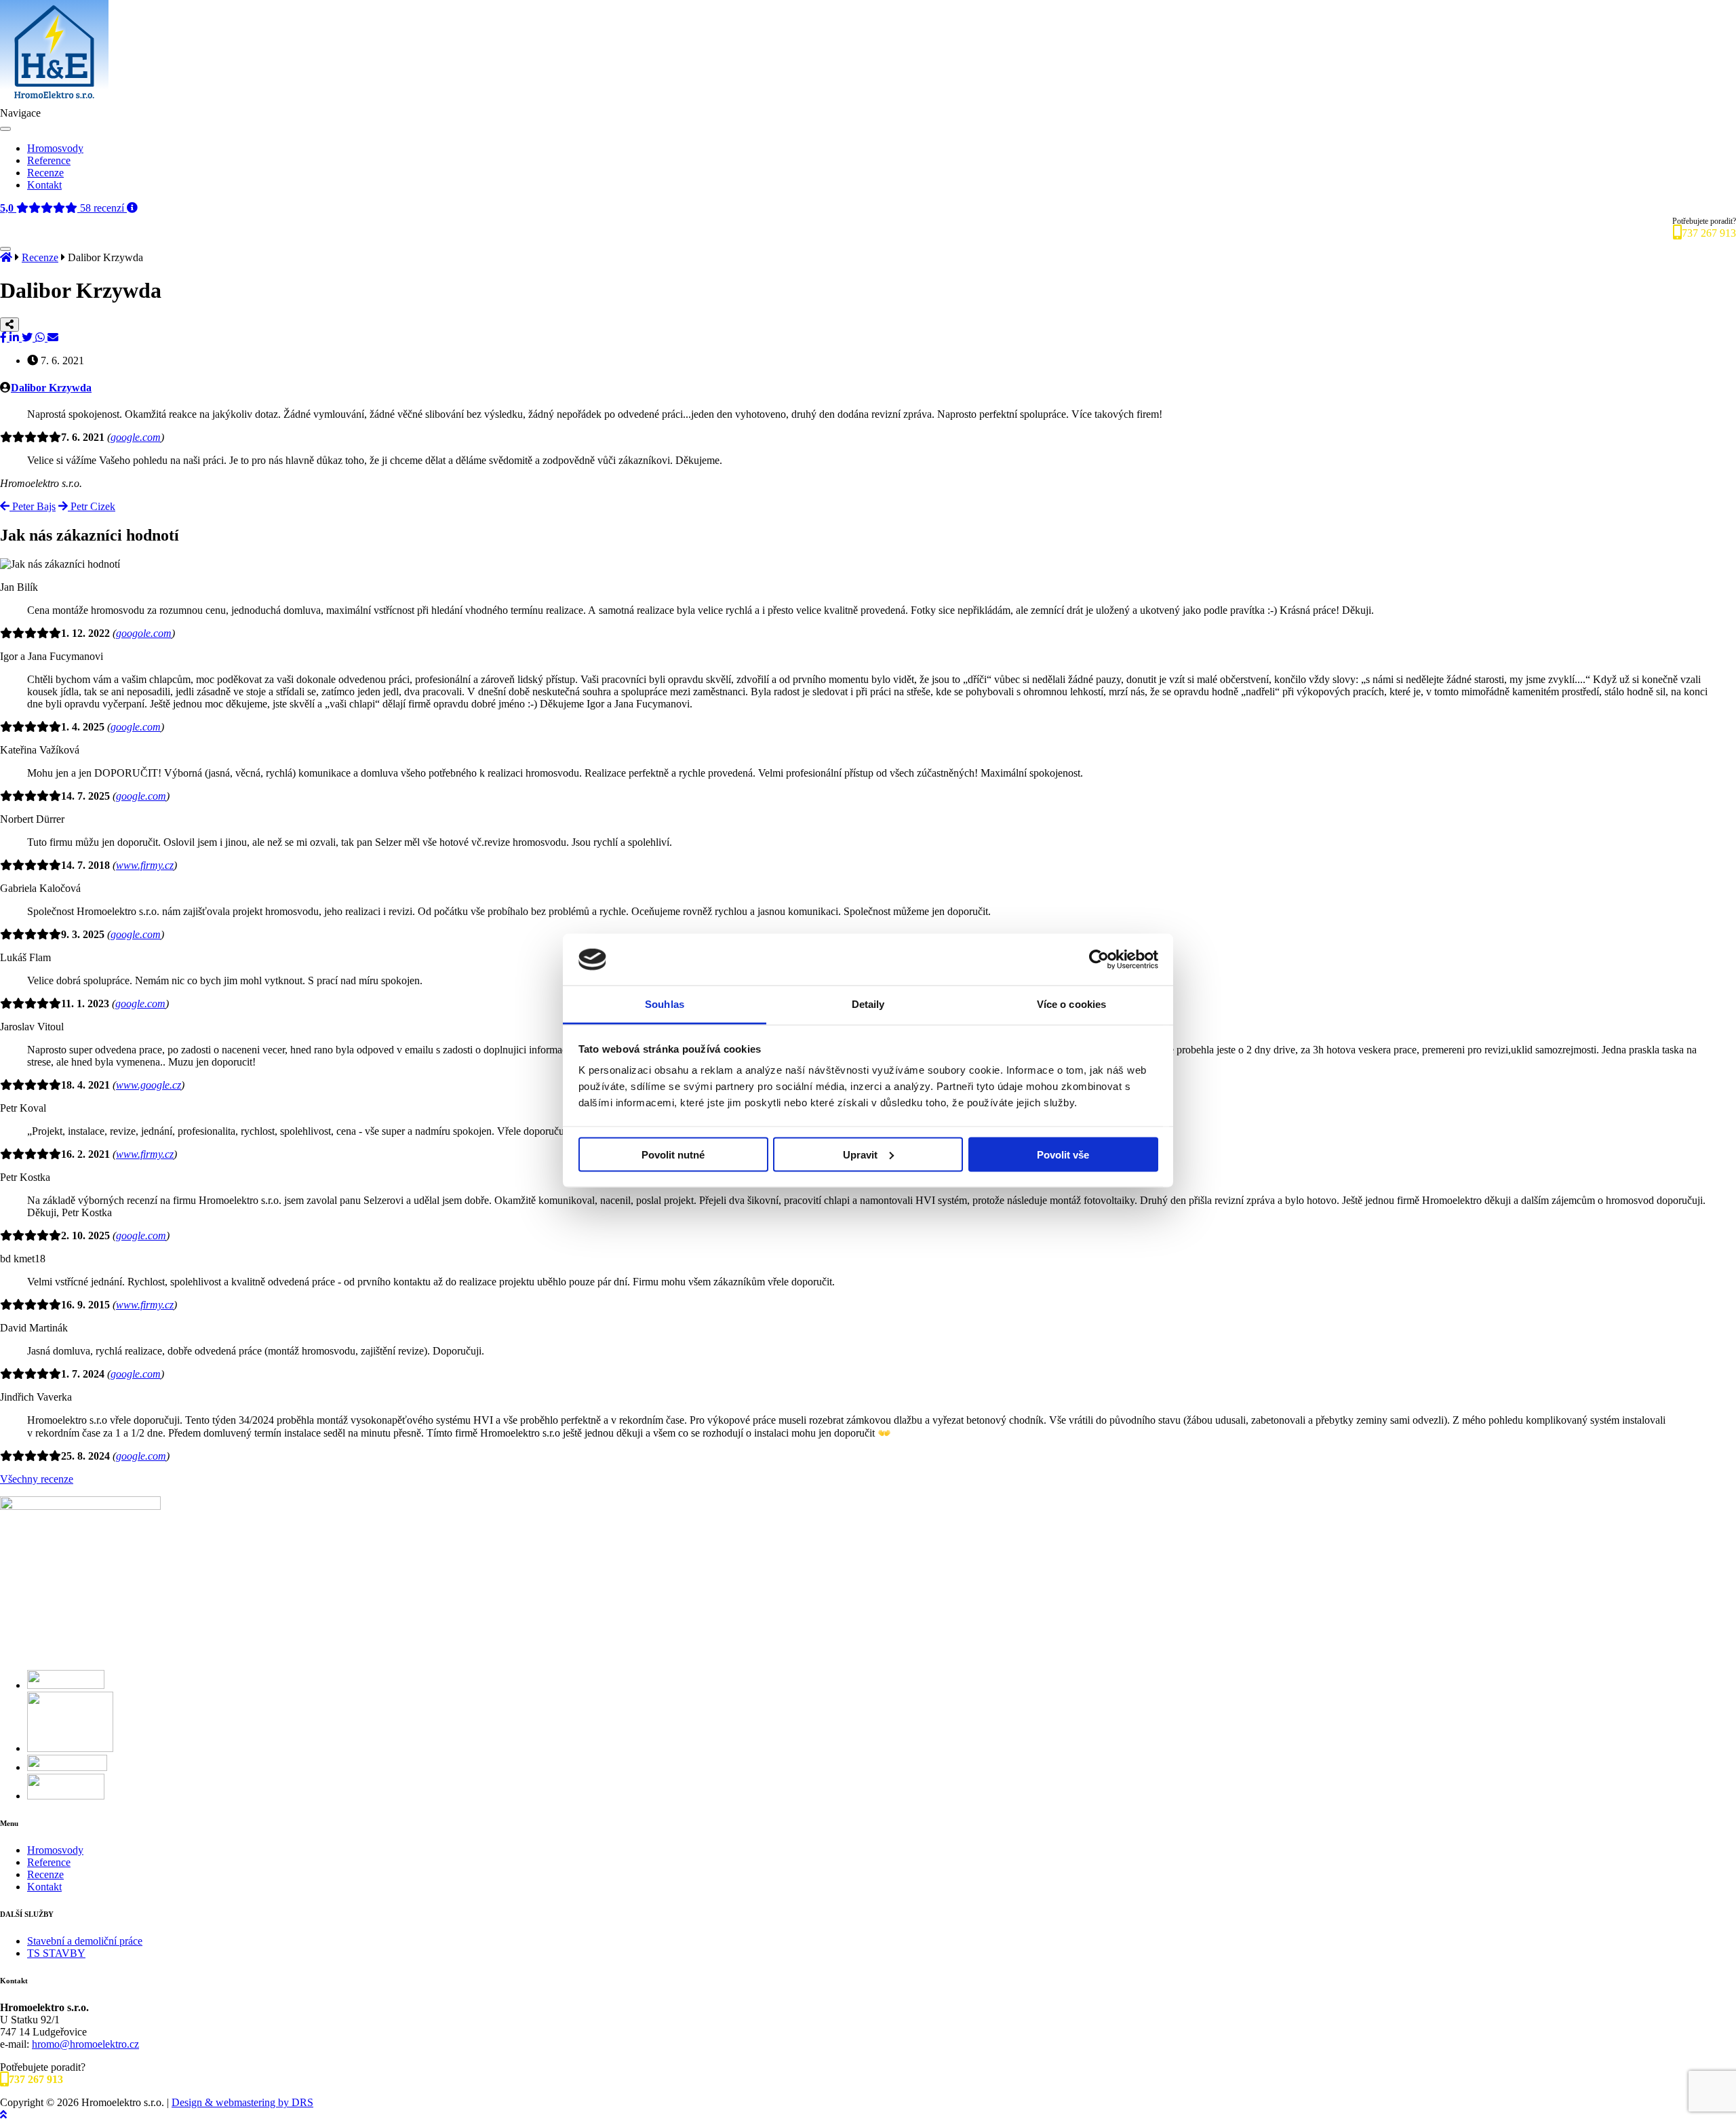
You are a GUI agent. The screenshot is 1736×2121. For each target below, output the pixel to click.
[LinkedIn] (16, 337)
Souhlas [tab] (665, 1004)
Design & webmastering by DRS (242, 2102)
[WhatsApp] (41, 337)
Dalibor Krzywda (51, 388)
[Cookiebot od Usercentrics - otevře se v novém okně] (1099, 960)
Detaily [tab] (868, 1004)
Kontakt (44, 185)
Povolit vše (1063, 1154)
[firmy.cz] (67, 1767)
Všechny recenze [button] (37, 1479)
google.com (136, 437)
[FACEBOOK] (66, 1685)
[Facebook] (5, 337)
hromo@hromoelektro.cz (85, 2044)
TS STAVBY (56, 1953)
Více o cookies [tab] (1071, 1004)
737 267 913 (1709, 233)
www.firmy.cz (145, 865)
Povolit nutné (673, 1154)
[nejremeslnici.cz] (70, 1748)
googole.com (144, 633)
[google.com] (66, 1796)
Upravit (860, 1154)
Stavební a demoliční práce (85, 1941)
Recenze (45, 173)
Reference (49, 160)
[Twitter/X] (28, 337)
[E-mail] (53, 337)
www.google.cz (149, 1085)
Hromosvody (55, 148)
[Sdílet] (9, 325)
